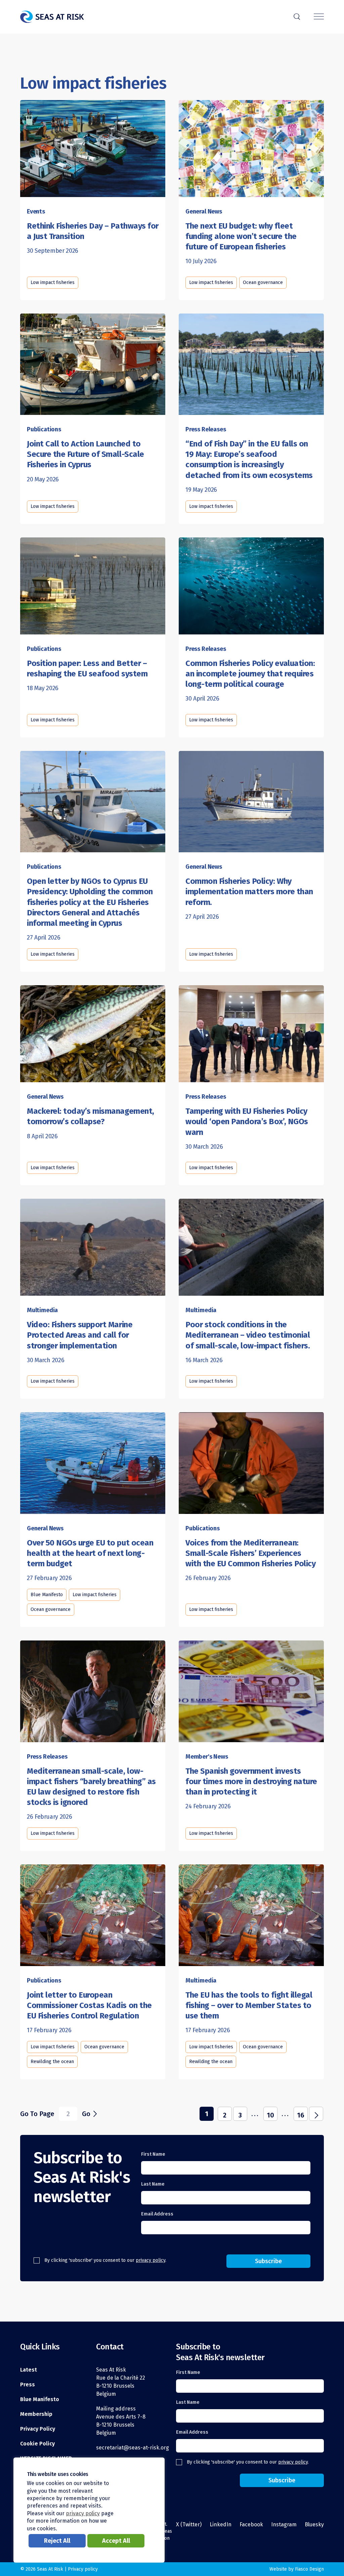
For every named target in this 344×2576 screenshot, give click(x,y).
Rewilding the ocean (52, 2062)
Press (28, 2384)
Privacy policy (83, 2569)
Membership (36, 2414)
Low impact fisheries (53, 282)
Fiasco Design (309, 2569)
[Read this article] (251, 146)
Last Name (153, 2184)
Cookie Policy (37, 2444)
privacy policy (150, 2260)
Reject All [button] (57, 2541)
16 (301, 2115)
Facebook (251, 2524)
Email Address (157, 2214)
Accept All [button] (116, 2541)
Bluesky (314, 2524)
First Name (153, 2154)
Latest (29, 2370)
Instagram (284, 2524)
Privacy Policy (38, 2429)
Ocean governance (263, 282)
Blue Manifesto (47, 1595)
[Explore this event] (93, 146)
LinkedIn (221, 2524)
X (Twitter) (189, 2524)
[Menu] (319, 17)
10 (270, 2115)
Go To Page (37, 2114)
